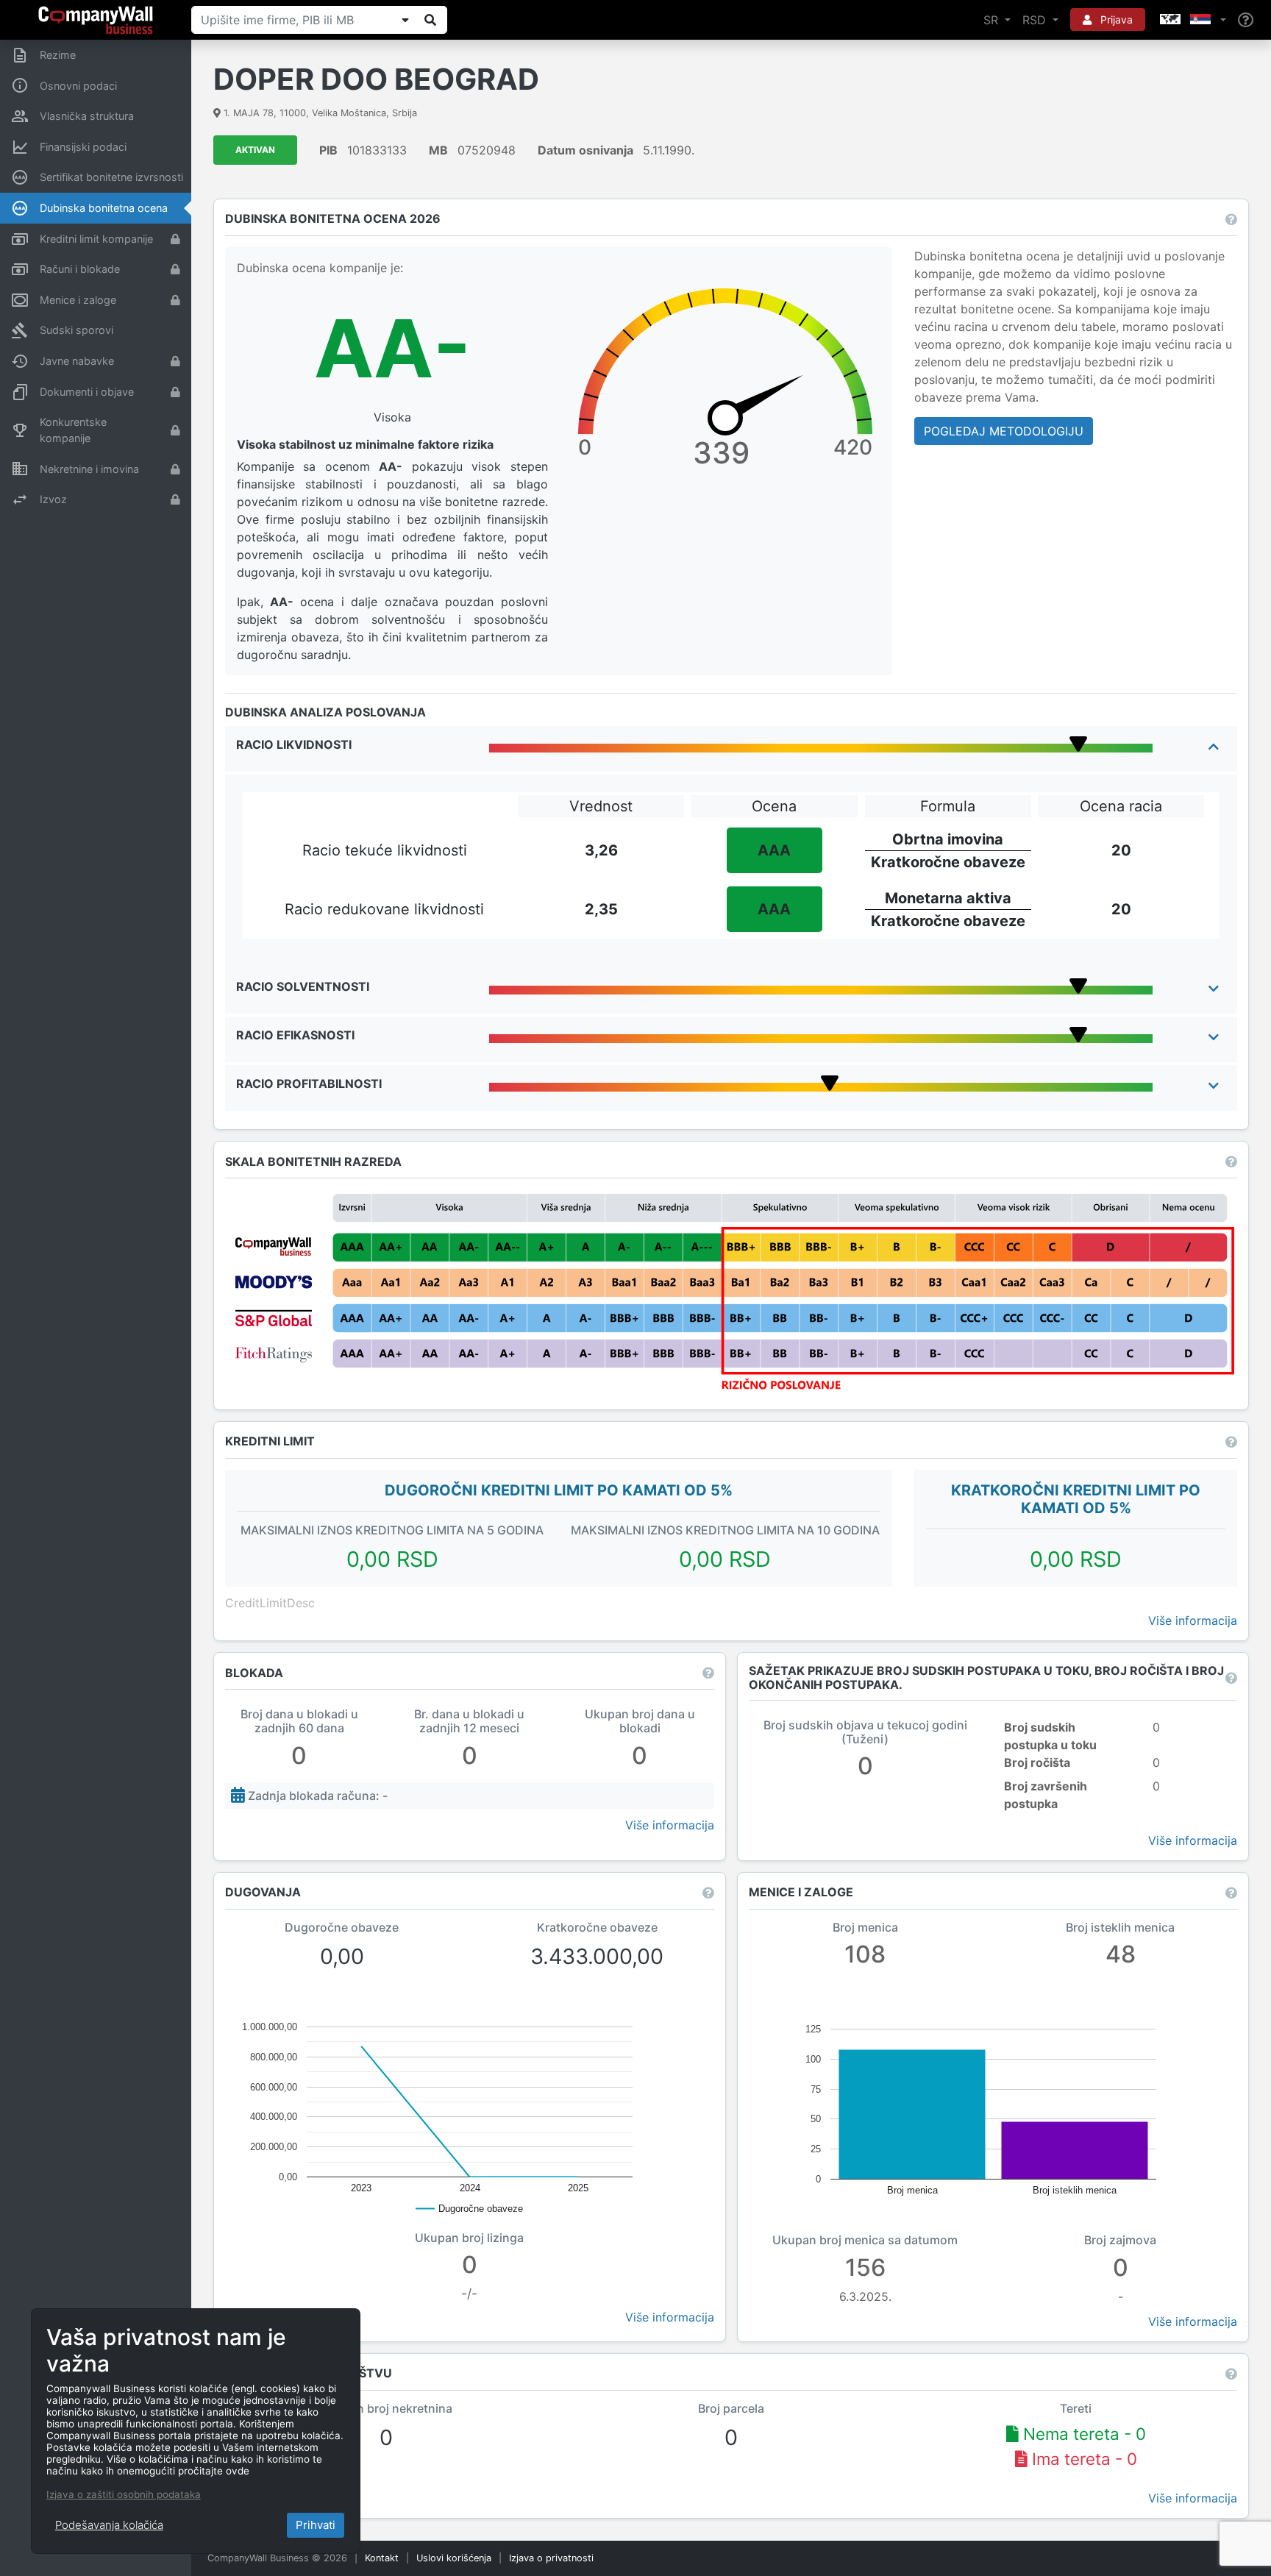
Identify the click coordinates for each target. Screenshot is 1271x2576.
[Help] (1246, 20)
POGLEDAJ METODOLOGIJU (1004, 431)
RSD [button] (1036, 20)
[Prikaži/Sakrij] (405, 20)
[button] (1192, 20)
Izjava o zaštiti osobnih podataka (124, 2494)
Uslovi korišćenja (454, 2558)
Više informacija (1193, 1620)
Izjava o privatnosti (551, 2558)
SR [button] (993, 20)
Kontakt (382, 2558)
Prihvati (316, 2525)
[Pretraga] (430, 20)
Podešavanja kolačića (109, 2525)
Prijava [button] (1115, 19)
